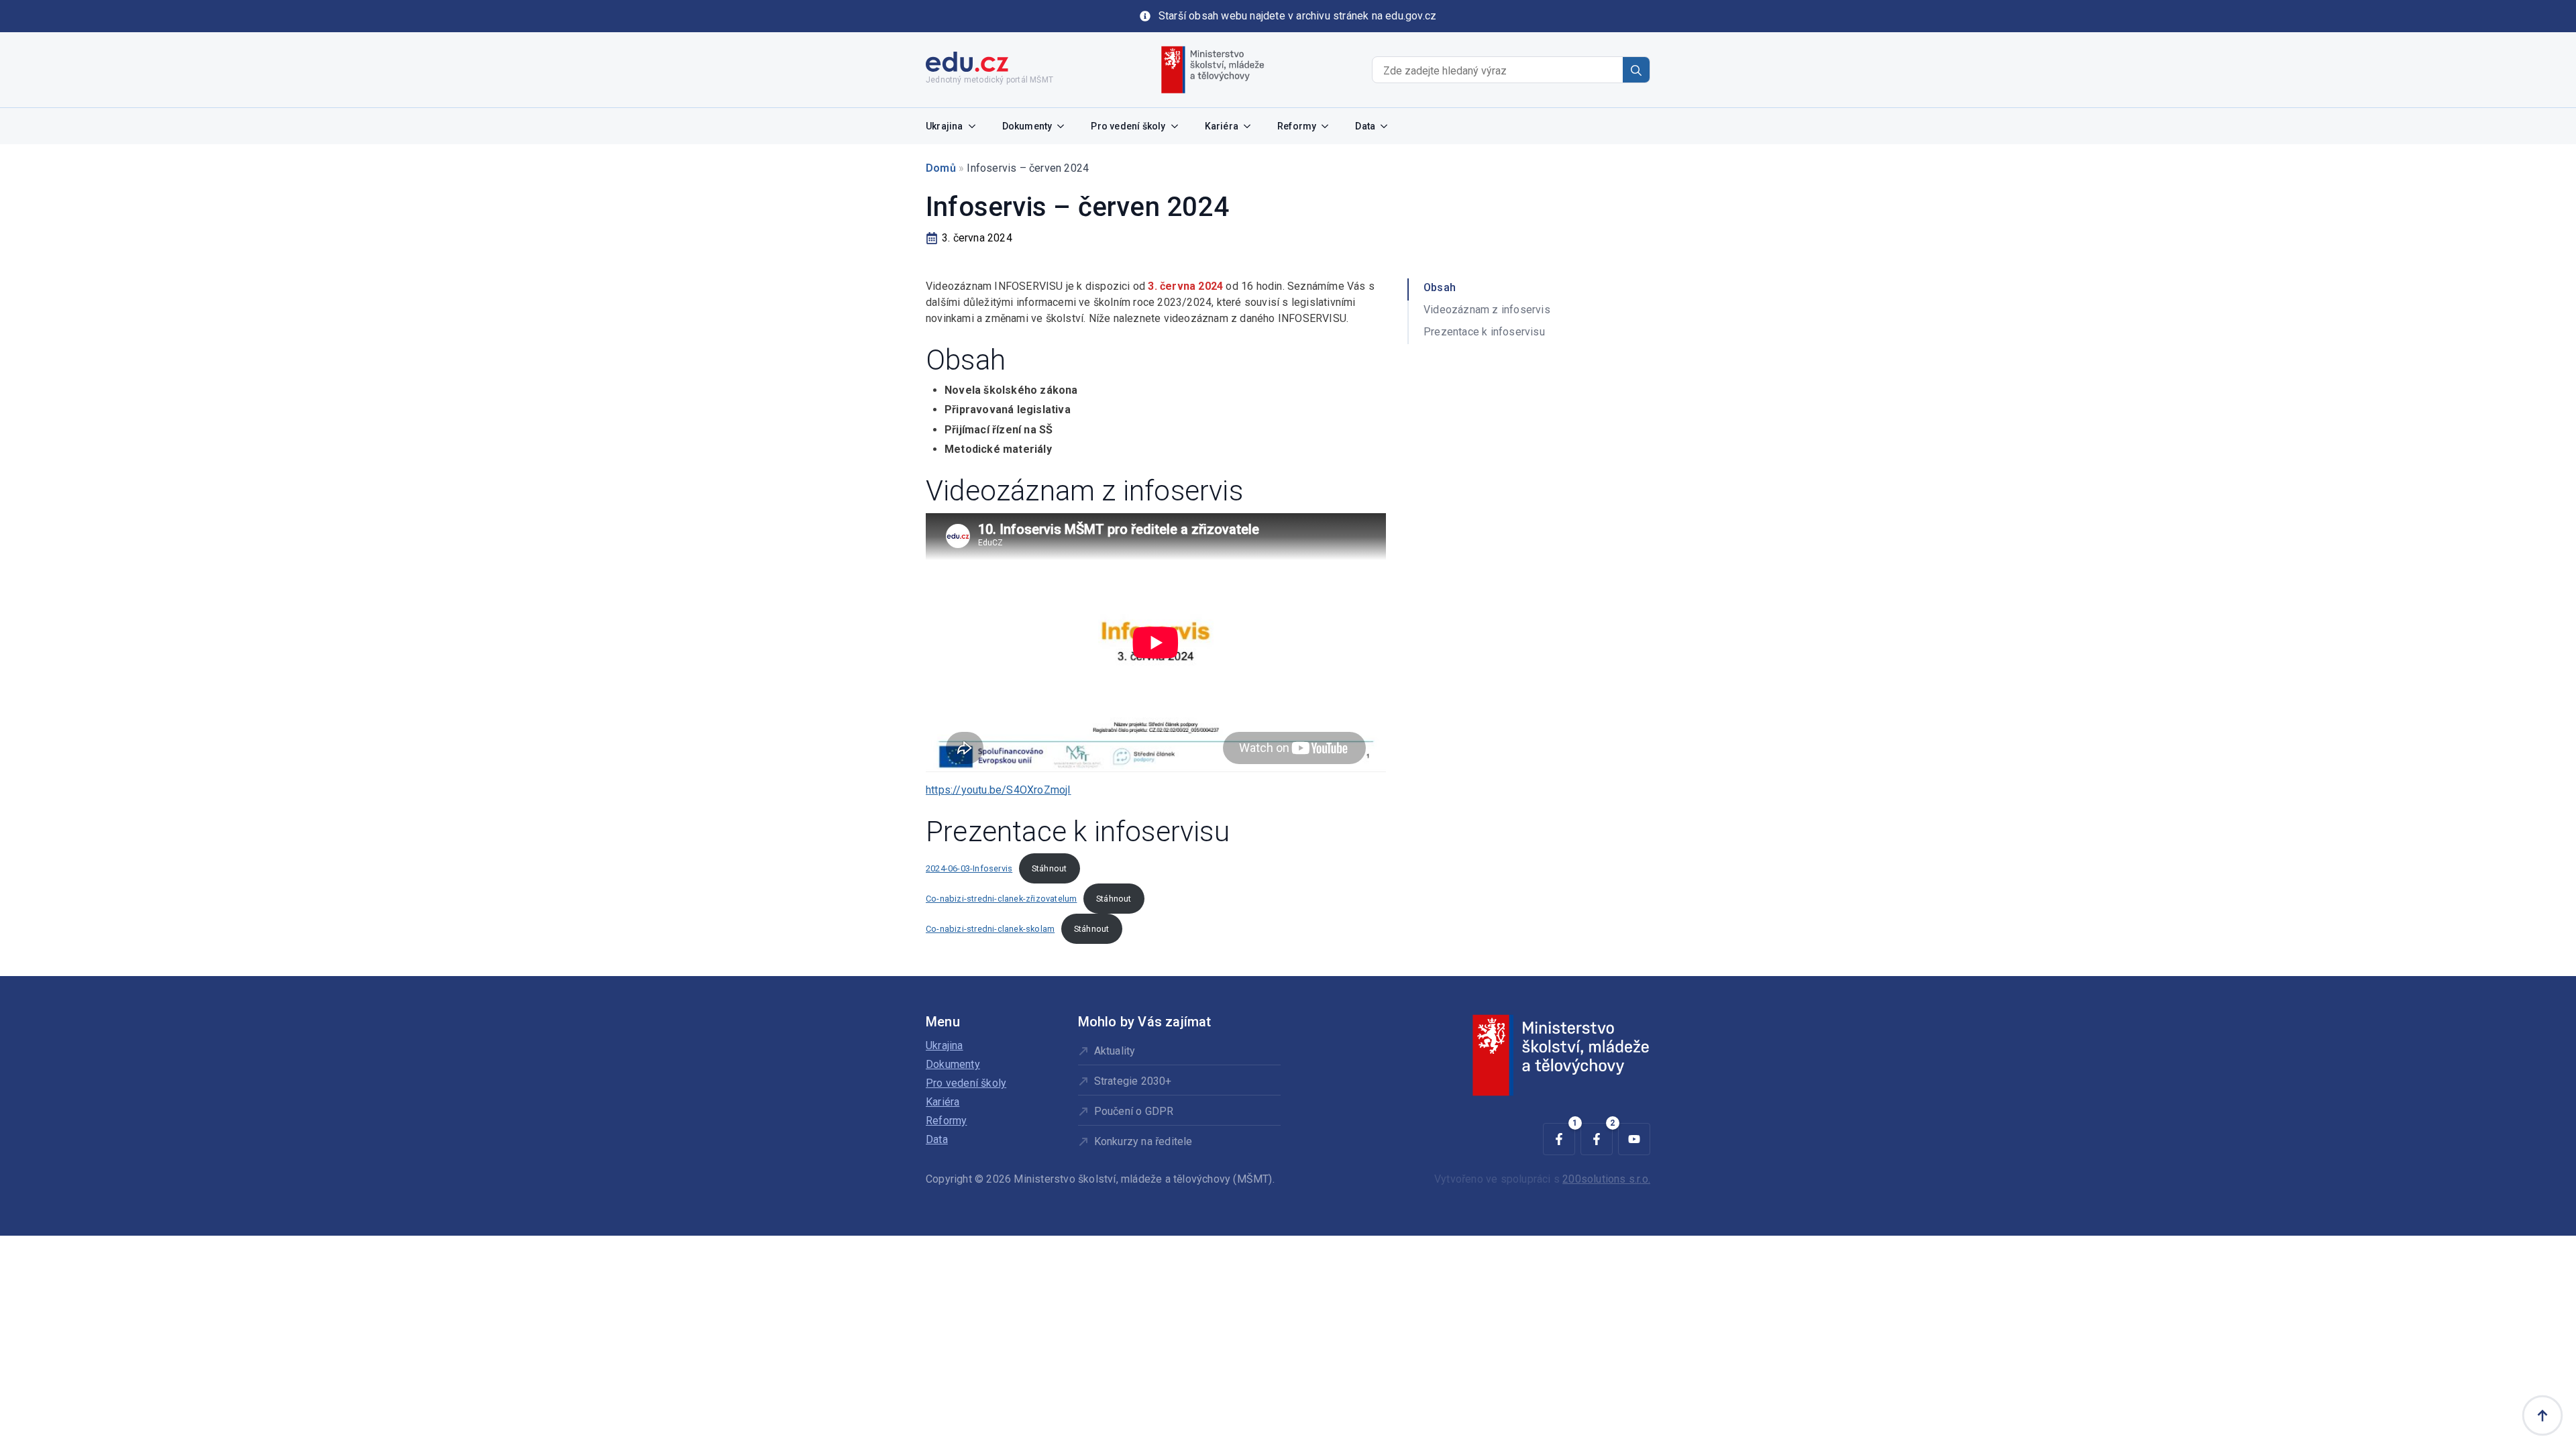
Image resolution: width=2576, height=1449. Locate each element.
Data (1365, 126)
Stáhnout (1050, 868)
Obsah (1440, 287)
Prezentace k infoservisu (1484, 332)
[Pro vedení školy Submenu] (1179, 126)
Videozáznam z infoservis (1487, 310)
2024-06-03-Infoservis (969, 868)
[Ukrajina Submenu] (976, 126)
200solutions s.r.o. (1606, 1179)
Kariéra (1222, 126)
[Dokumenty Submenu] (1065, 126)
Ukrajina (945, 126)
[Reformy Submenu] (1329, 126)
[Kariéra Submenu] (1251, 126)
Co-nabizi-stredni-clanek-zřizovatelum (1001, 899)
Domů (941, 168)
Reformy (1297, 126)
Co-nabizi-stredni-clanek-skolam (990, 929)
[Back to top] (2542, 1415)
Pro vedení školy (1128, 126)
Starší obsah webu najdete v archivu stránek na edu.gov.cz (1297, 16)
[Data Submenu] (1388, 126)
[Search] (1636, 70)
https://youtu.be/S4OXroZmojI (999, 790)
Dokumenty (1027, 126)
